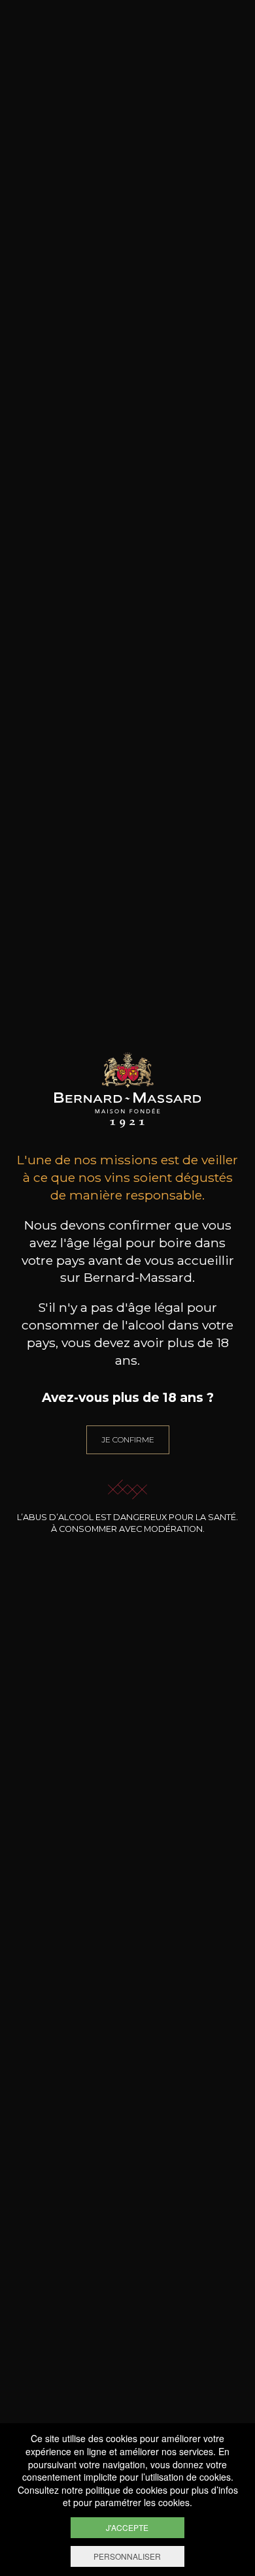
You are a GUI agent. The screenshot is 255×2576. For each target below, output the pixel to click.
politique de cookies (127, 2490)
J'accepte (127, 2527)
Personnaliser (127, 2556)
